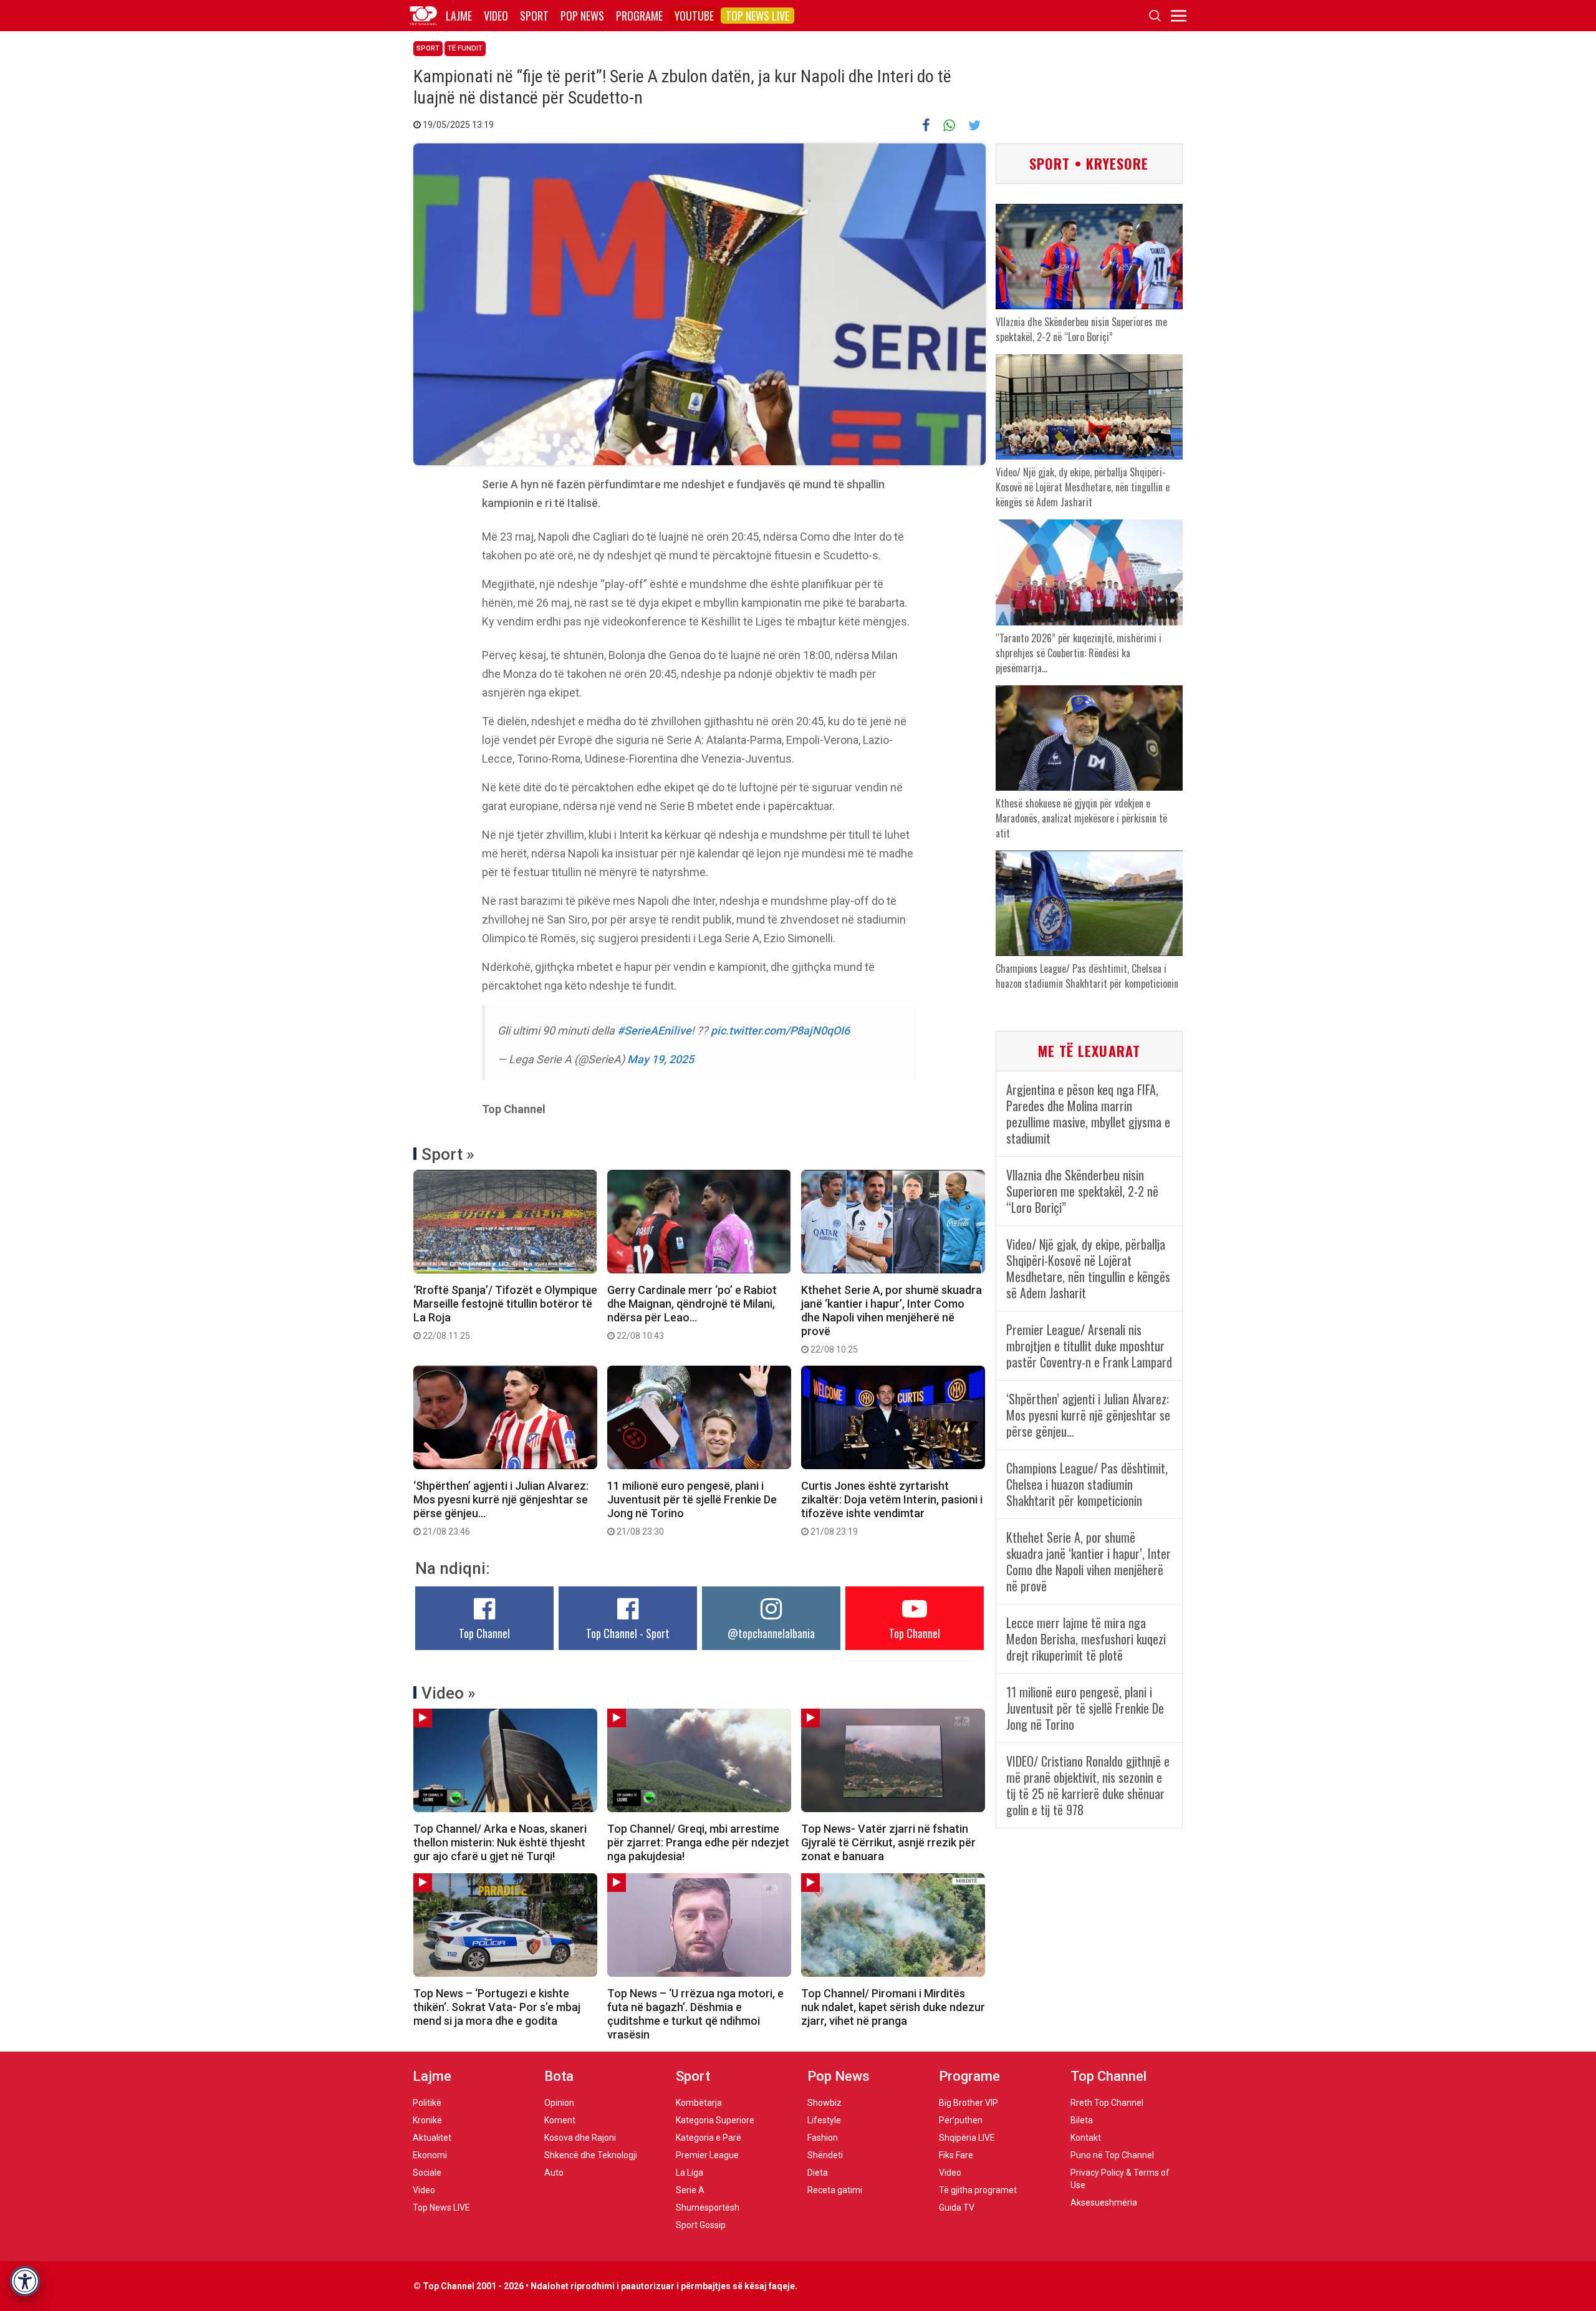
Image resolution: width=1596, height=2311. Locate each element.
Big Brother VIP (969, 2103)
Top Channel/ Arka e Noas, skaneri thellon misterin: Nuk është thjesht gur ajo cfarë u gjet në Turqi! (500, 1842)
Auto (554, 2173)
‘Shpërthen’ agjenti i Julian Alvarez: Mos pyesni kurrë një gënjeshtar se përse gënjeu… (501, 1508)
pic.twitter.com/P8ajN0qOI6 (780, 1030)
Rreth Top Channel (1107, 2103)
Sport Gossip (701, 2225)
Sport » (448, 1154)
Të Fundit (465, 48)
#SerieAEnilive (654, 1030)
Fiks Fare (956, 2155)
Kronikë (427, 2120)
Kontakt (1086, 2138)
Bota (559, 2076)
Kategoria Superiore (715, 2120)
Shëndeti (825, 2155)
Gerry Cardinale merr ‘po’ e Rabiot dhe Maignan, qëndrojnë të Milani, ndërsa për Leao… (692, 1312)
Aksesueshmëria (1104, 2202)
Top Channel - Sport (628, 1633)
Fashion (823, 2138)
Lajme (459, 16)
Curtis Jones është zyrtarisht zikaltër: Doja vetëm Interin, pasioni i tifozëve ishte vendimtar (892, 1508)
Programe (639, 16)
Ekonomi (430, 2155)
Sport (534, 16)
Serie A (690, 2190)
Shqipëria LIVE (967, 2138)
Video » (449, 1693)
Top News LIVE (757, 16)
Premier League (707, 2155)
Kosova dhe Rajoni (580, 2138)
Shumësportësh (708, 2207)
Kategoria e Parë (709, 2138)
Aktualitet (432, 2138)
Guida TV (957, 2207)
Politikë (427, 2103)
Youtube (694, 16)
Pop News (582, 16)
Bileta (1082, 2120)
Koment (560, 2120)
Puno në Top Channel (1112, 2155)
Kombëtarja (699, 2103)
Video (496, 16)
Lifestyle (824, 2120)
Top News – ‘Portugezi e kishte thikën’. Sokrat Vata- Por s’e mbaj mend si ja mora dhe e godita (497, 2007)
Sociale (427, 2173)
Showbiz (824, 2103)
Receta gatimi (835, 2190)
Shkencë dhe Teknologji (591, 2155)
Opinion (559, 2103)
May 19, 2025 (661, 1059)
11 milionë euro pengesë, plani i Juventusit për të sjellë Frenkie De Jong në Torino (692, 1508)
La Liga (690, 2173)
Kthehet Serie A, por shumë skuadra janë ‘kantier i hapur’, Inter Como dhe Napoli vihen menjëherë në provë (892, 1319)
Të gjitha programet (978, 2190)
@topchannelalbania (771, 1633)
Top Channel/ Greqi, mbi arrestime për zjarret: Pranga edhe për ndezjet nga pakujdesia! (698, 1842)
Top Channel (484, 1633)
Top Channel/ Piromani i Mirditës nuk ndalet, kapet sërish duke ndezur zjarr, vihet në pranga (893, 2007)
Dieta (818, 2173)
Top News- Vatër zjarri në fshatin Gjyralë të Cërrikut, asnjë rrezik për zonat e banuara (888, 1842)
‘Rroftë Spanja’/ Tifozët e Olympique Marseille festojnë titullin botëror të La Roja (505, 1312)
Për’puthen (961, 2120)
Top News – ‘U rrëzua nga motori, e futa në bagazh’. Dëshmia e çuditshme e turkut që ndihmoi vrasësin (695, 2014)
